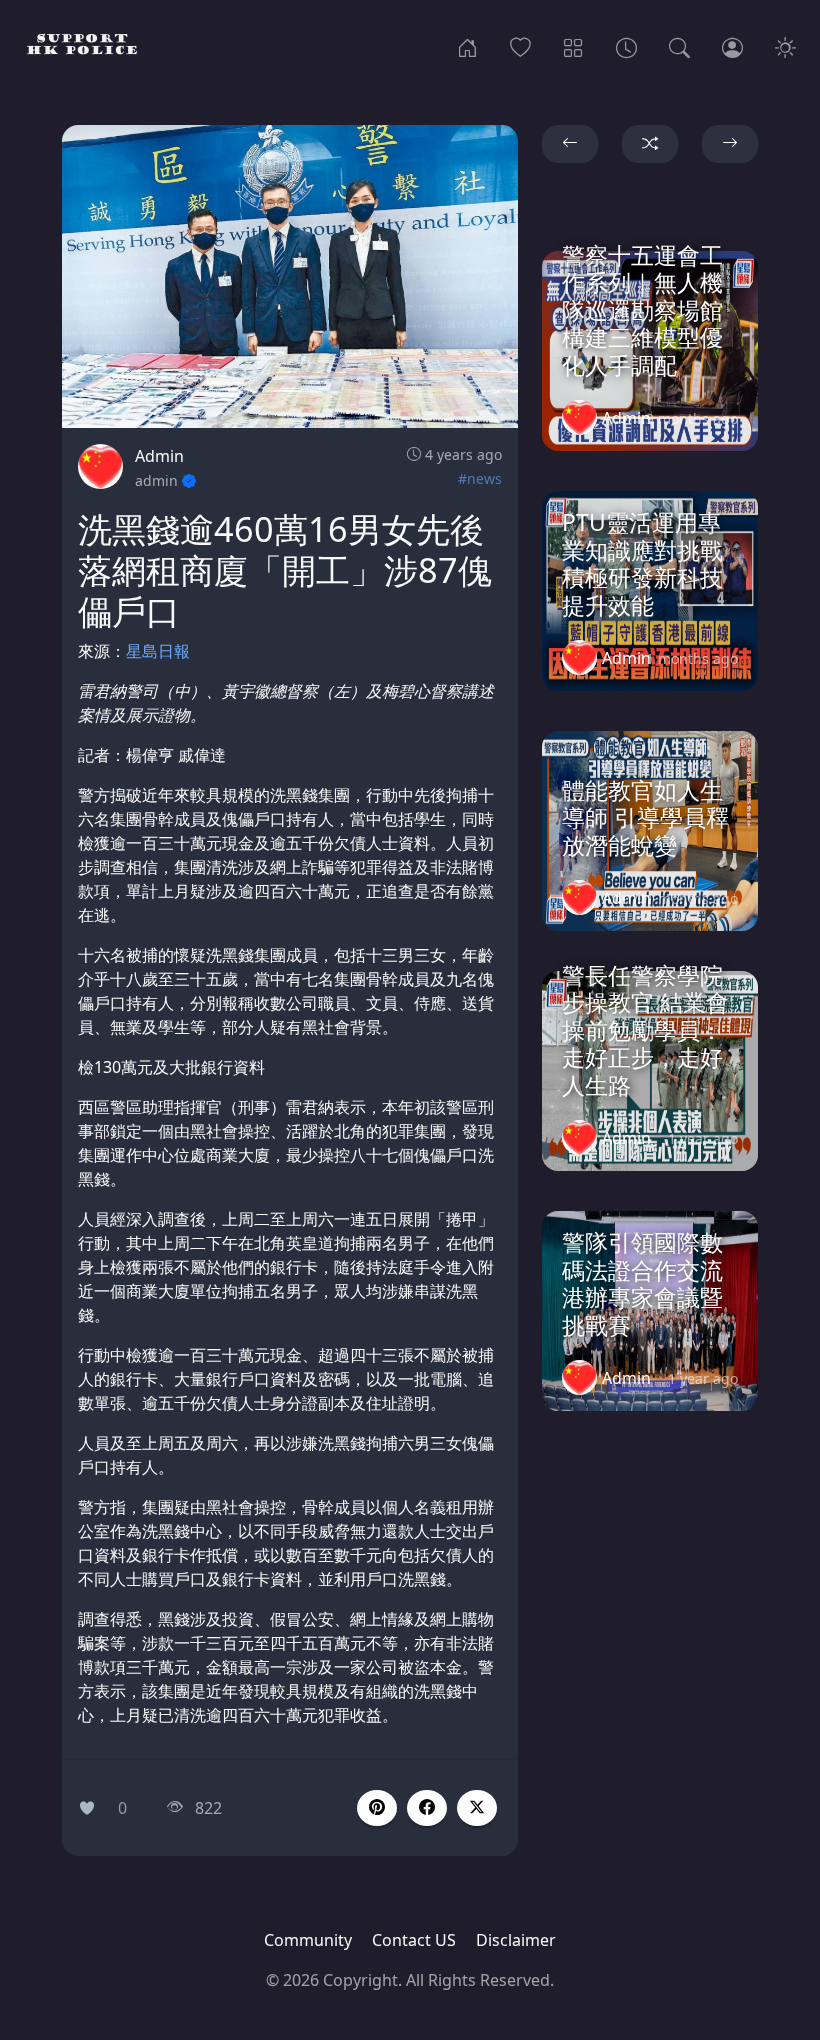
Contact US (414, 1940)
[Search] (679, 46)
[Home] (467, 46)
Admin (159, 456)
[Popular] (520, 46)
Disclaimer (516, 1940)
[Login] (732, 46)
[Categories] (573, 46)
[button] (427, 1808)
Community (308, 1940)
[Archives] (626, 46)
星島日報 (158, 651)
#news (480, 478)
